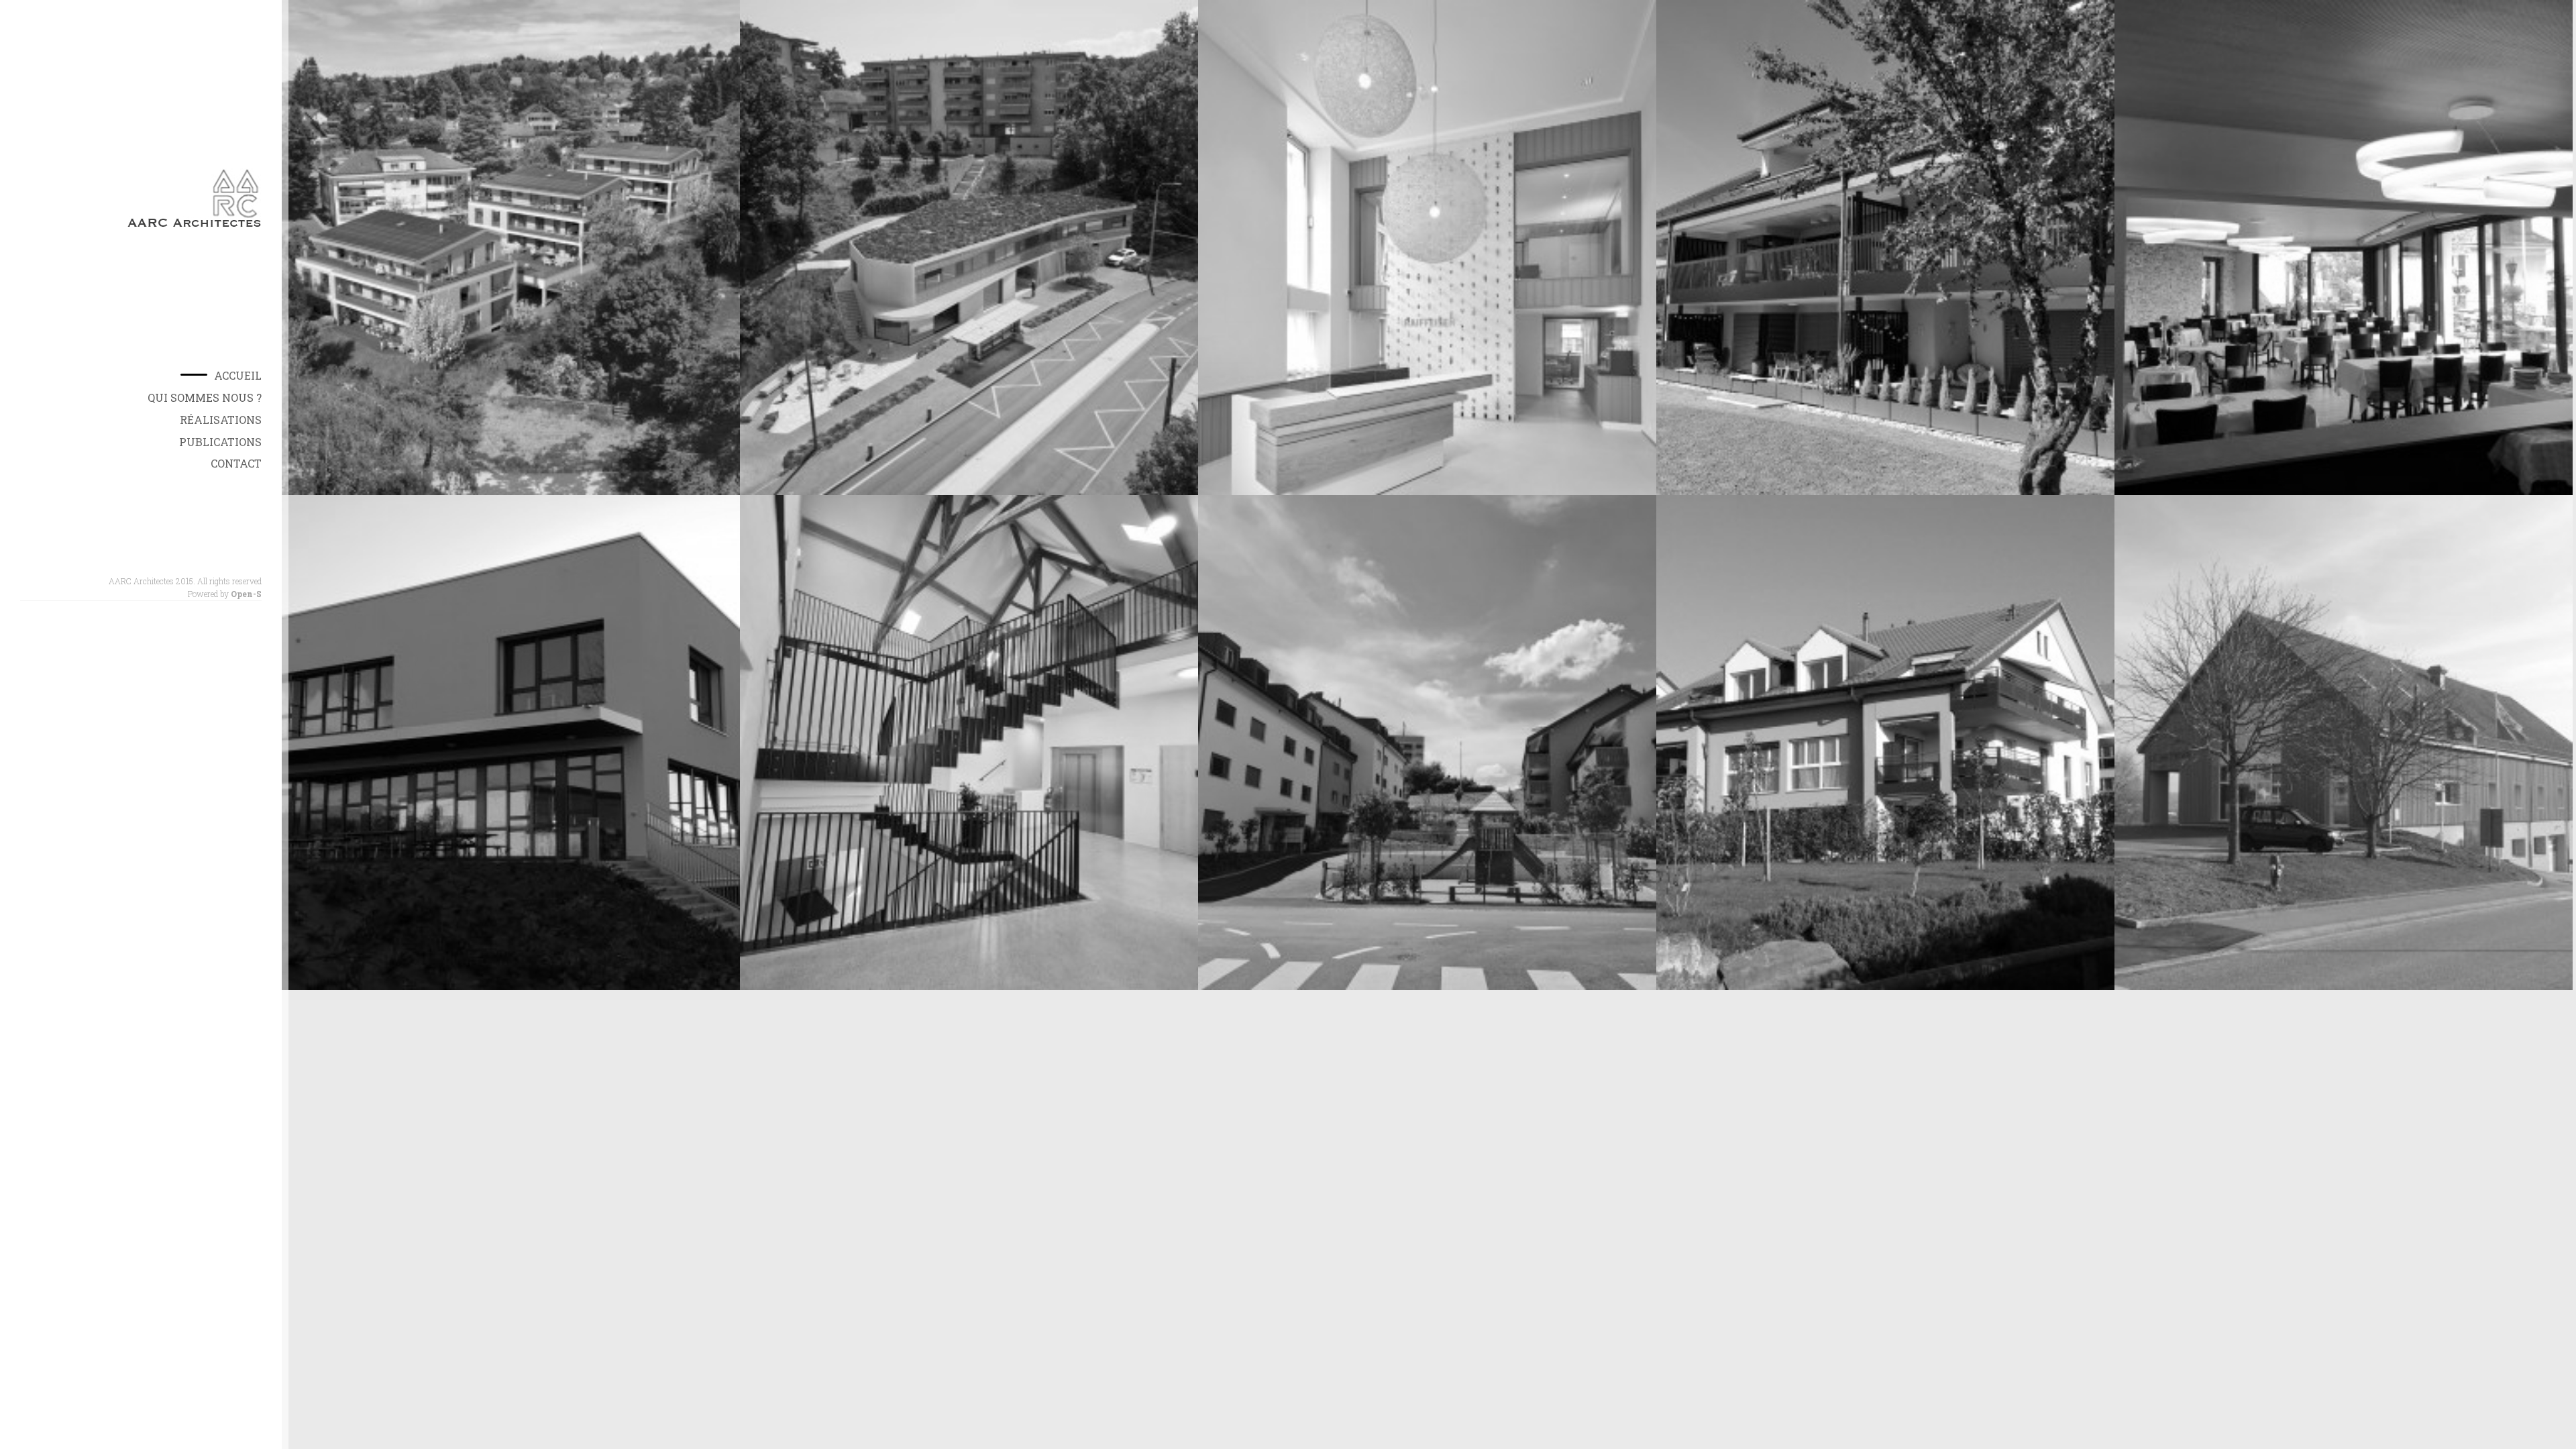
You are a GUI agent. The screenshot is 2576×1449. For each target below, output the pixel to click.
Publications (220, 442)
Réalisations (221, 420)
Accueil (238, 375)
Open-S (246, 594)
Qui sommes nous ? (205, 397)
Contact (236, 463)
